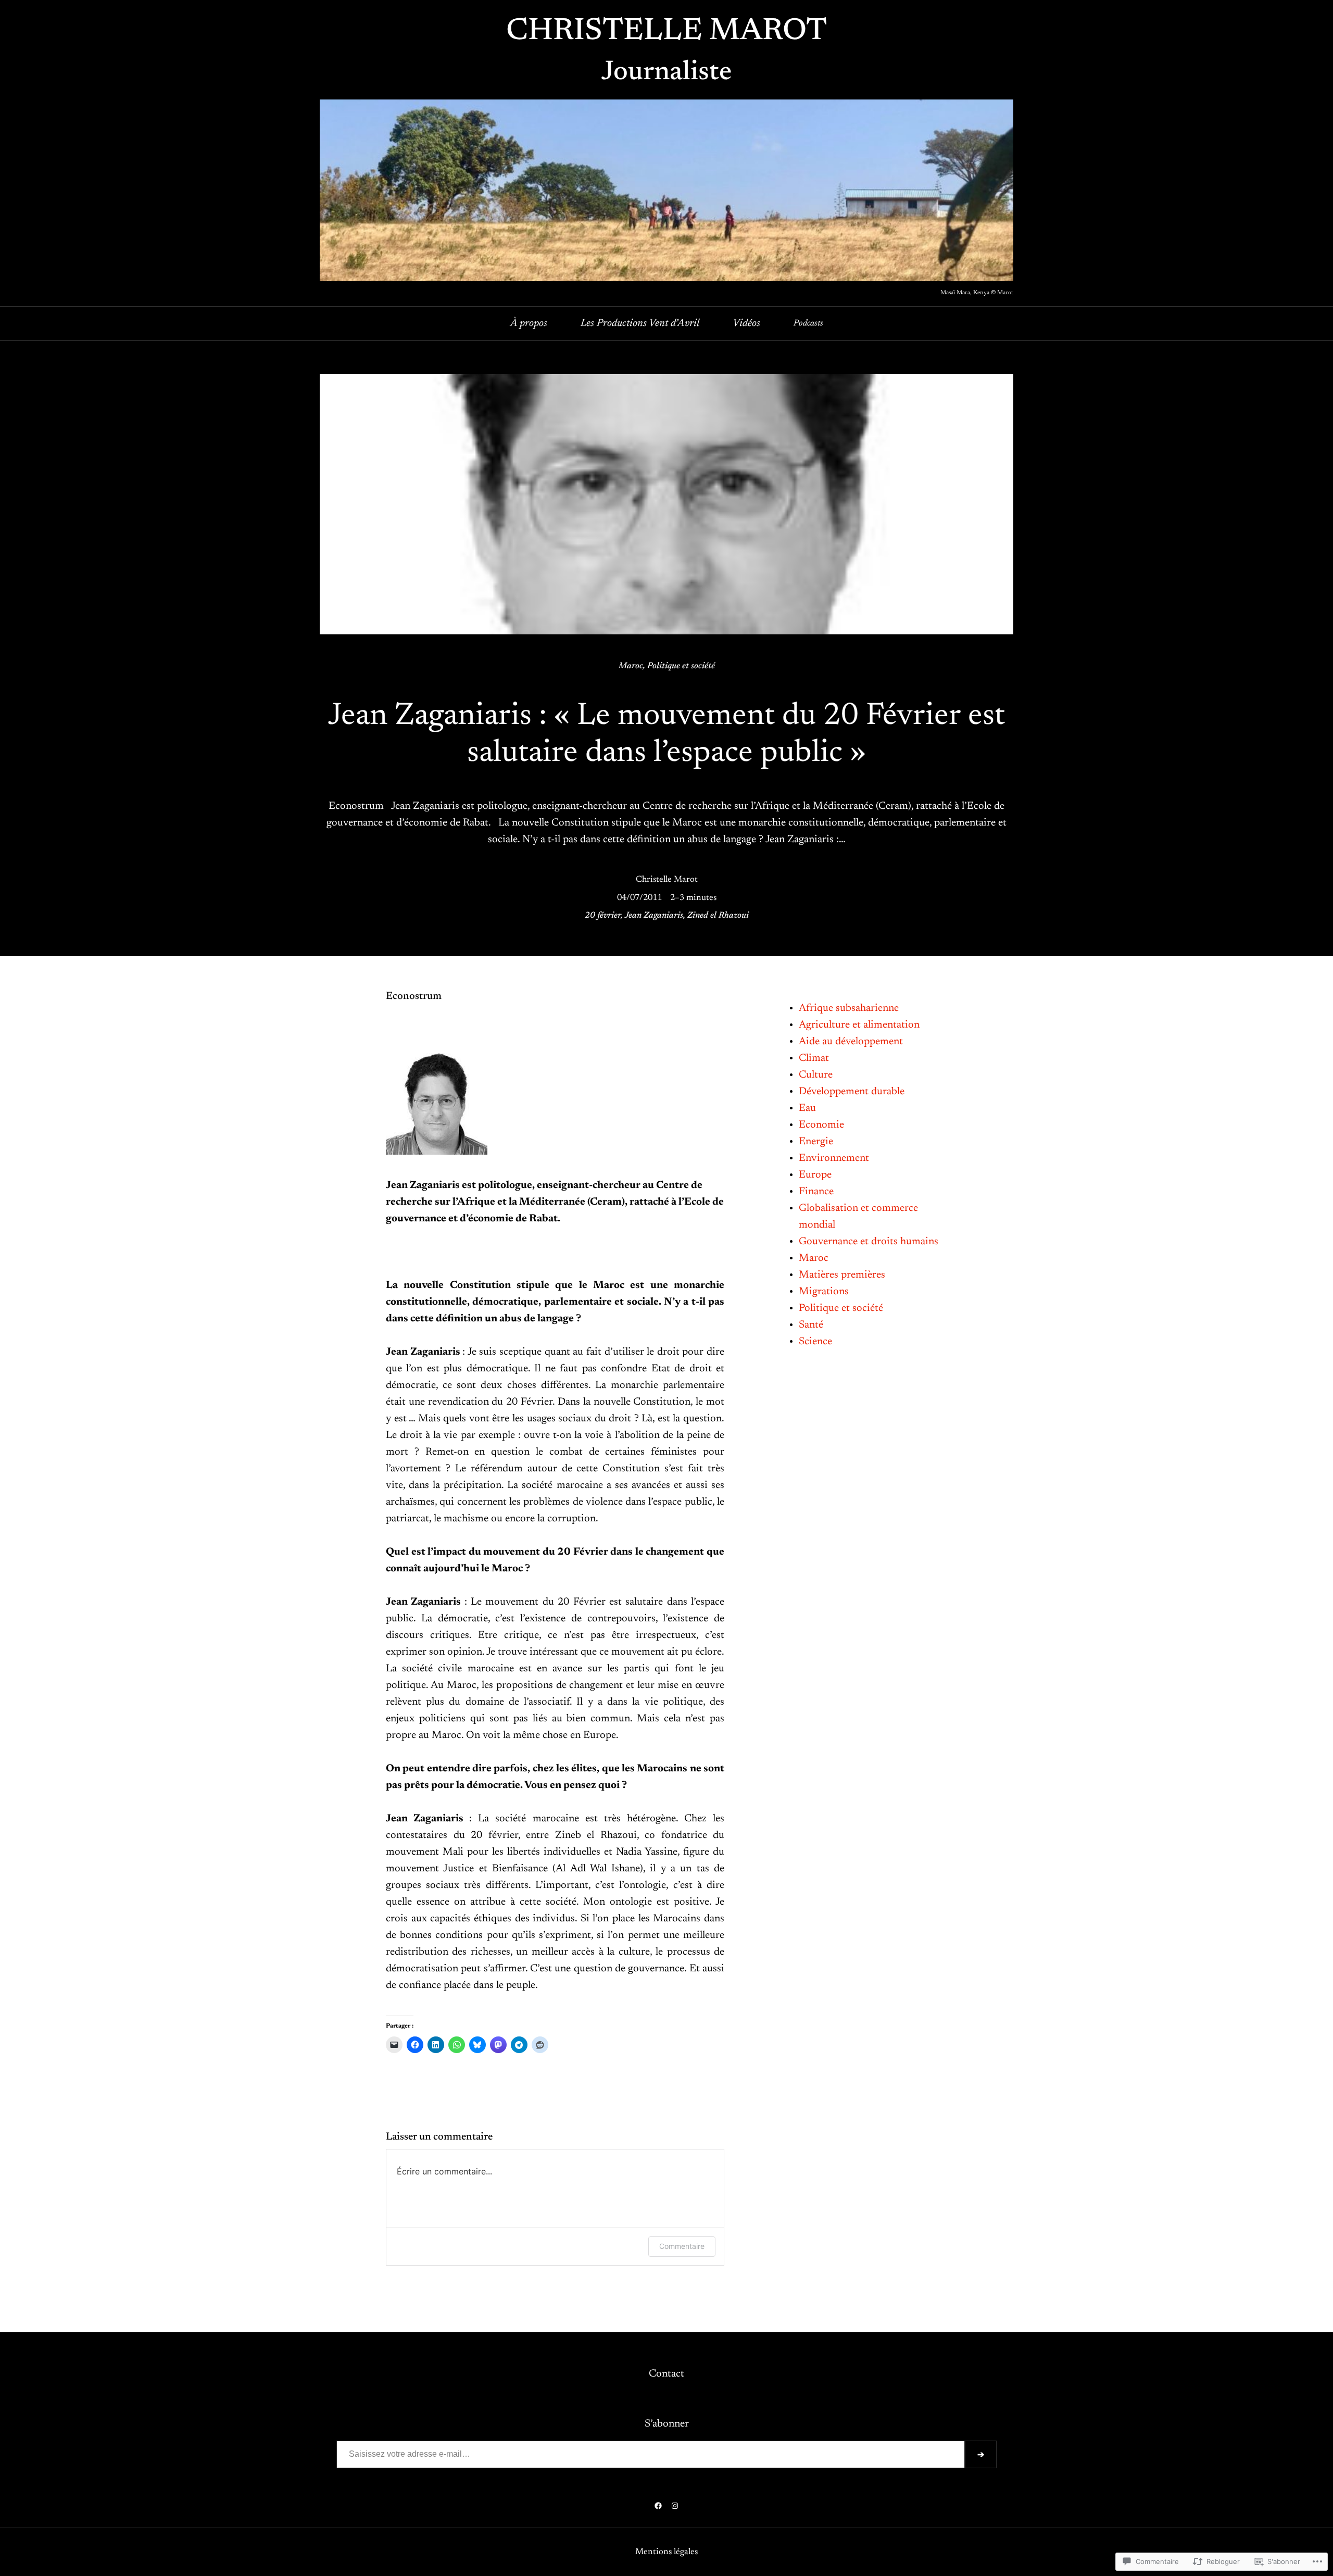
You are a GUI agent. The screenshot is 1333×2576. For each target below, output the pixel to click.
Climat (814, 1058)
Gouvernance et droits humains (869, 1242)
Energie (816, 1142)
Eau (807, 1108)
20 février (603, 916)
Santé (811, 1325)
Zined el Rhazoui (718, 916)
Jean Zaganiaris (654, 916)
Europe (815, 1175)
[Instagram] (675, 2506)
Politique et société (681, 666)
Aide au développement (851, 1042)
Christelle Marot (666, 32)
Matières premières (842, 1275)
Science (815, 1342)
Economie (821, 1125)
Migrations (824, 1292)
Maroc (631, 666)
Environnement (834, 1158)
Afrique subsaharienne (849, 1008)
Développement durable (852, 1092)
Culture (816, 1075)
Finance (816, 1192)
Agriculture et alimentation (859, 1025)
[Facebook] (658, 2506)
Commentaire (682, 2246)
